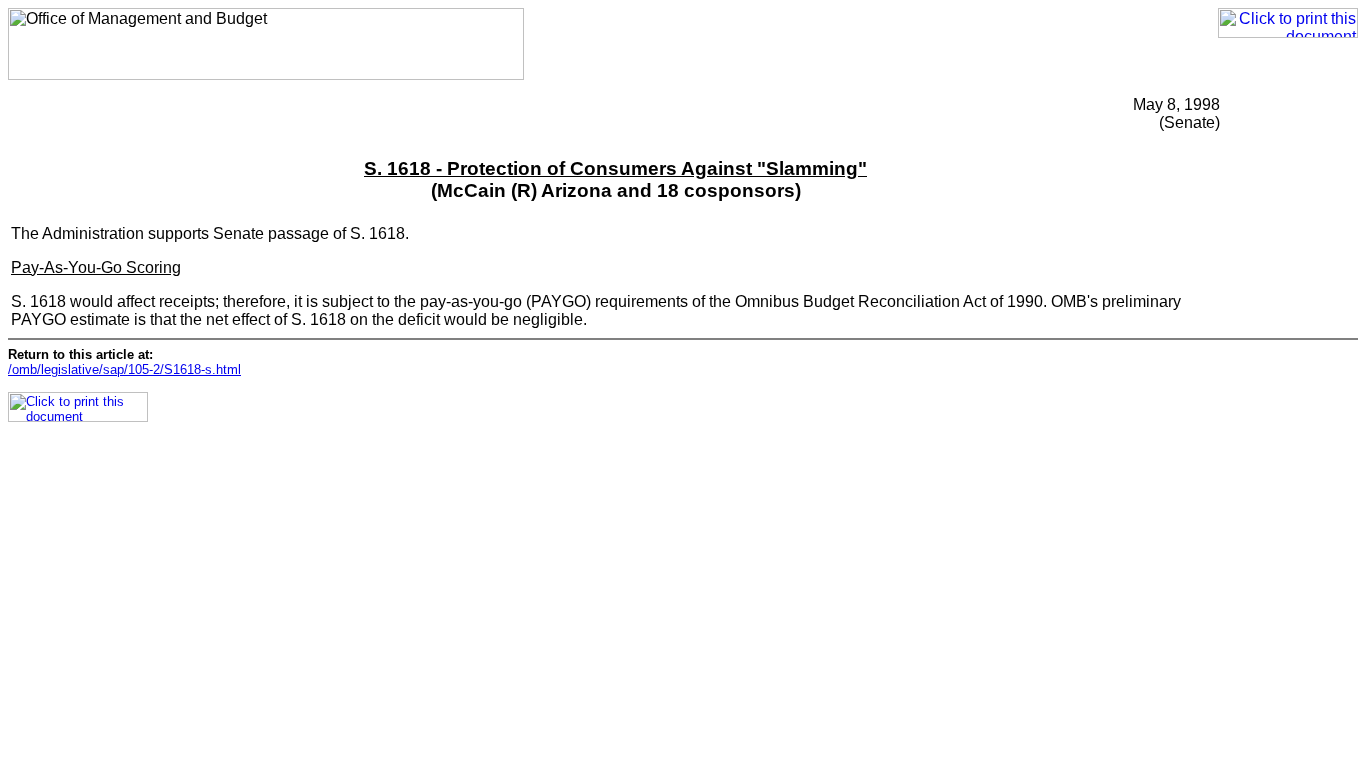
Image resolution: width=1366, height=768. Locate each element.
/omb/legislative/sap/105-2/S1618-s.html (124, 369)
